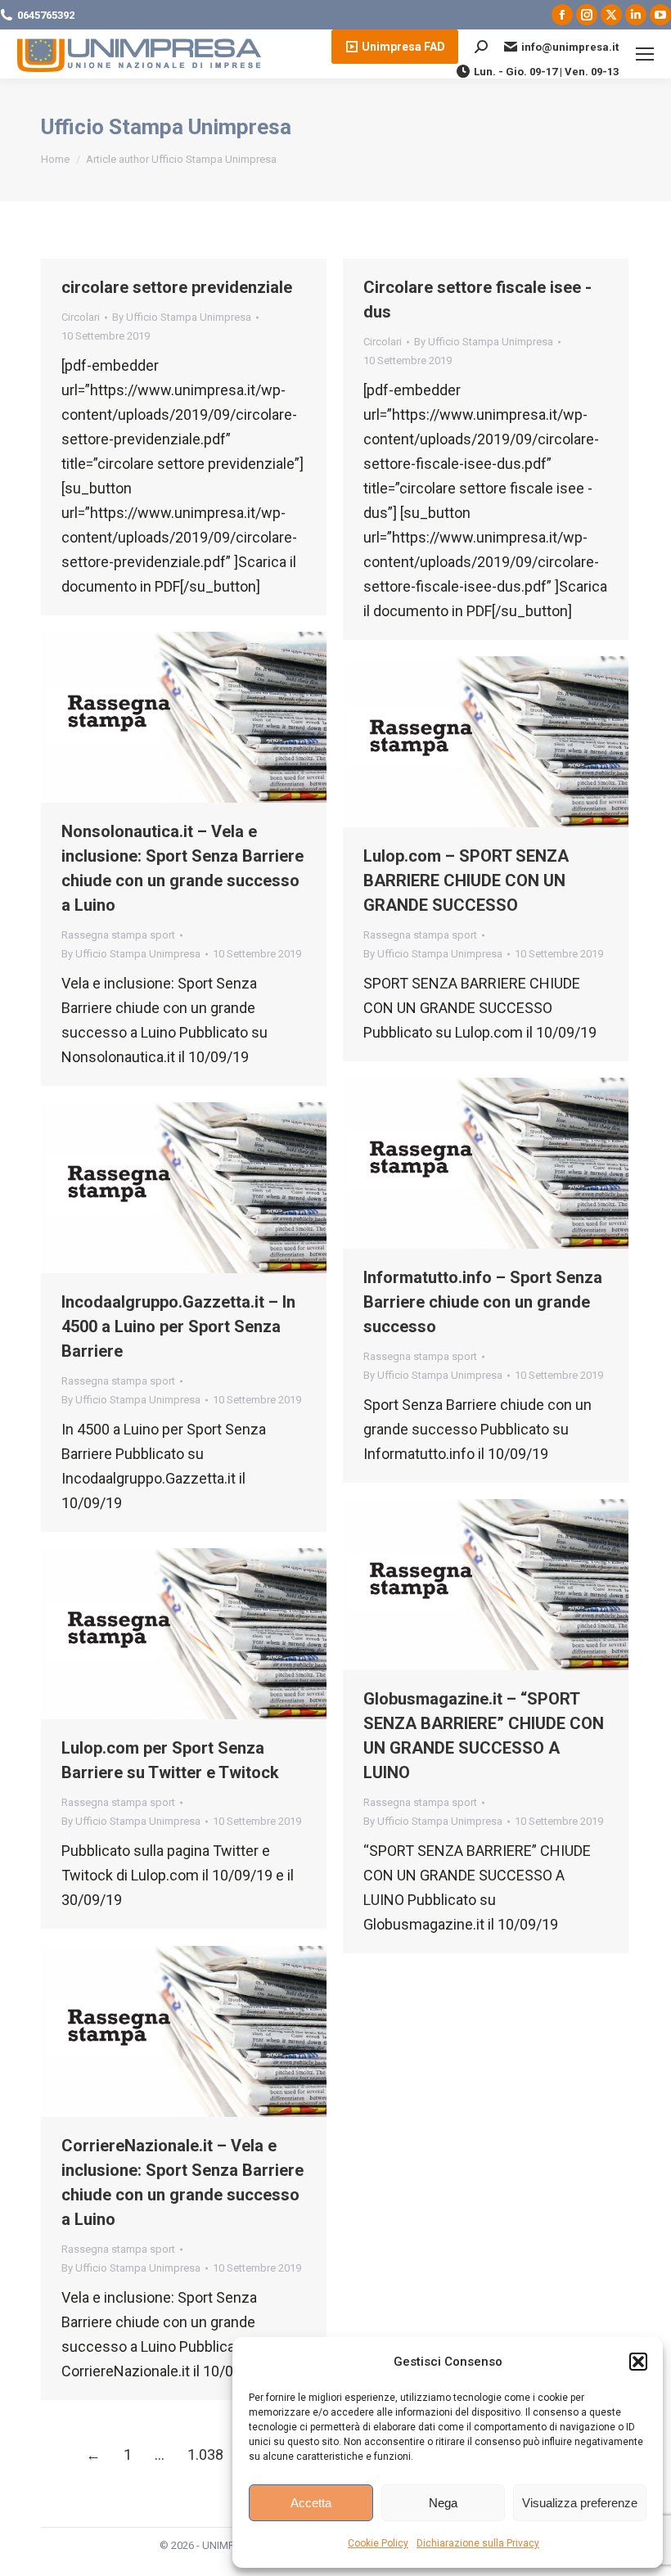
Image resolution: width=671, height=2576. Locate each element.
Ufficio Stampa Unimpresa (166, 127)
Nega (443, 2503)
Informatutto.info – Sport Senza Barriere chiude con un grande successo (483, 1302)
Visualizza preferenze (580, 2503)
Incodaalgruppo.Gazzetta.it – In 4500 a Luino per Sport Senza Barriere (178, 1326)
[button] (638, 2362)
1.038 (205, 2454)
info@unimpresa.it (570, 47)
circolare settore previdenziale (177, 287)
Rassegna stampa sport (118, 935)
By (182, 317)
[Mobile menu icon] (645, 54)
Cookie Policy (378, 2543)
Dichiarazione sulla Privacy (478, 2543)
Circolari (81, 317)
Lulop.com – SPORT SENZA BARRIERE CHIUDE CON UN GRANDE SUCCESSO (466, 880)
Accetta (311, 2503)
